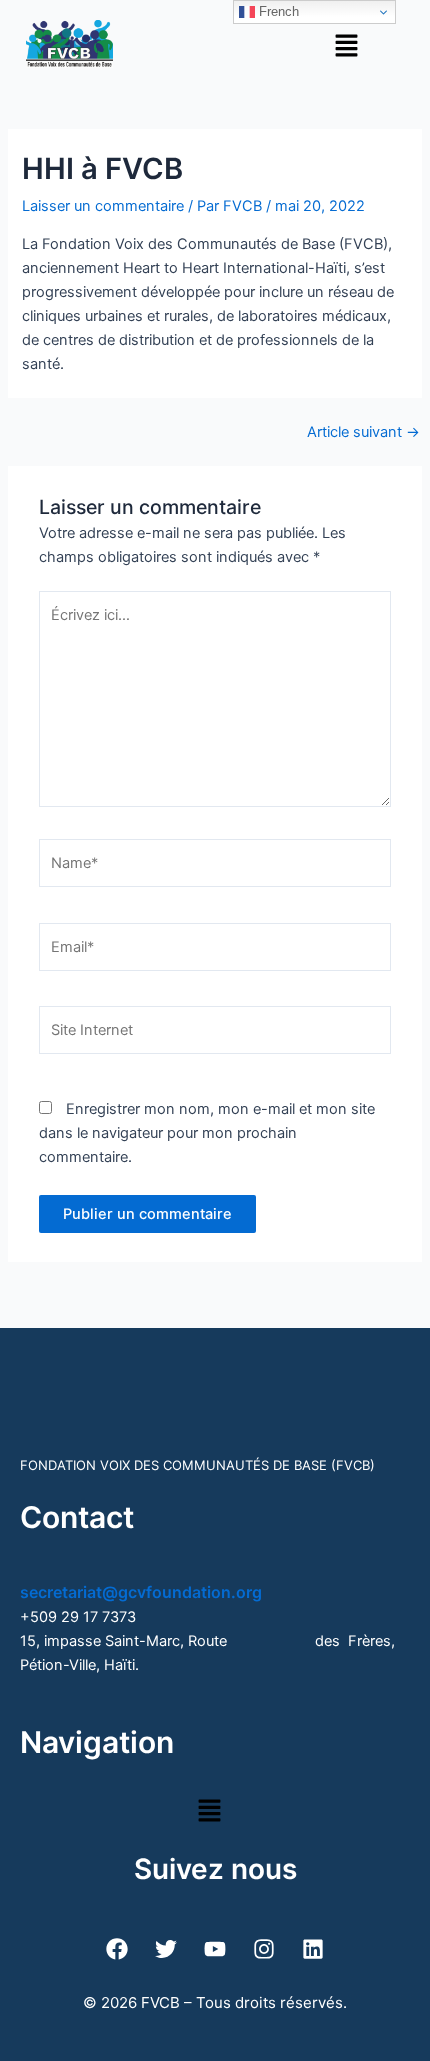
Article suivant (363, 432)
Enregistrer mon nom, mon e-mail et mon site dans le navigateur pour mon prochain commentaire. (207, 1133)
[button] (346, 45)
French (277, 11)
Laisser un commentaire (103, 206)
